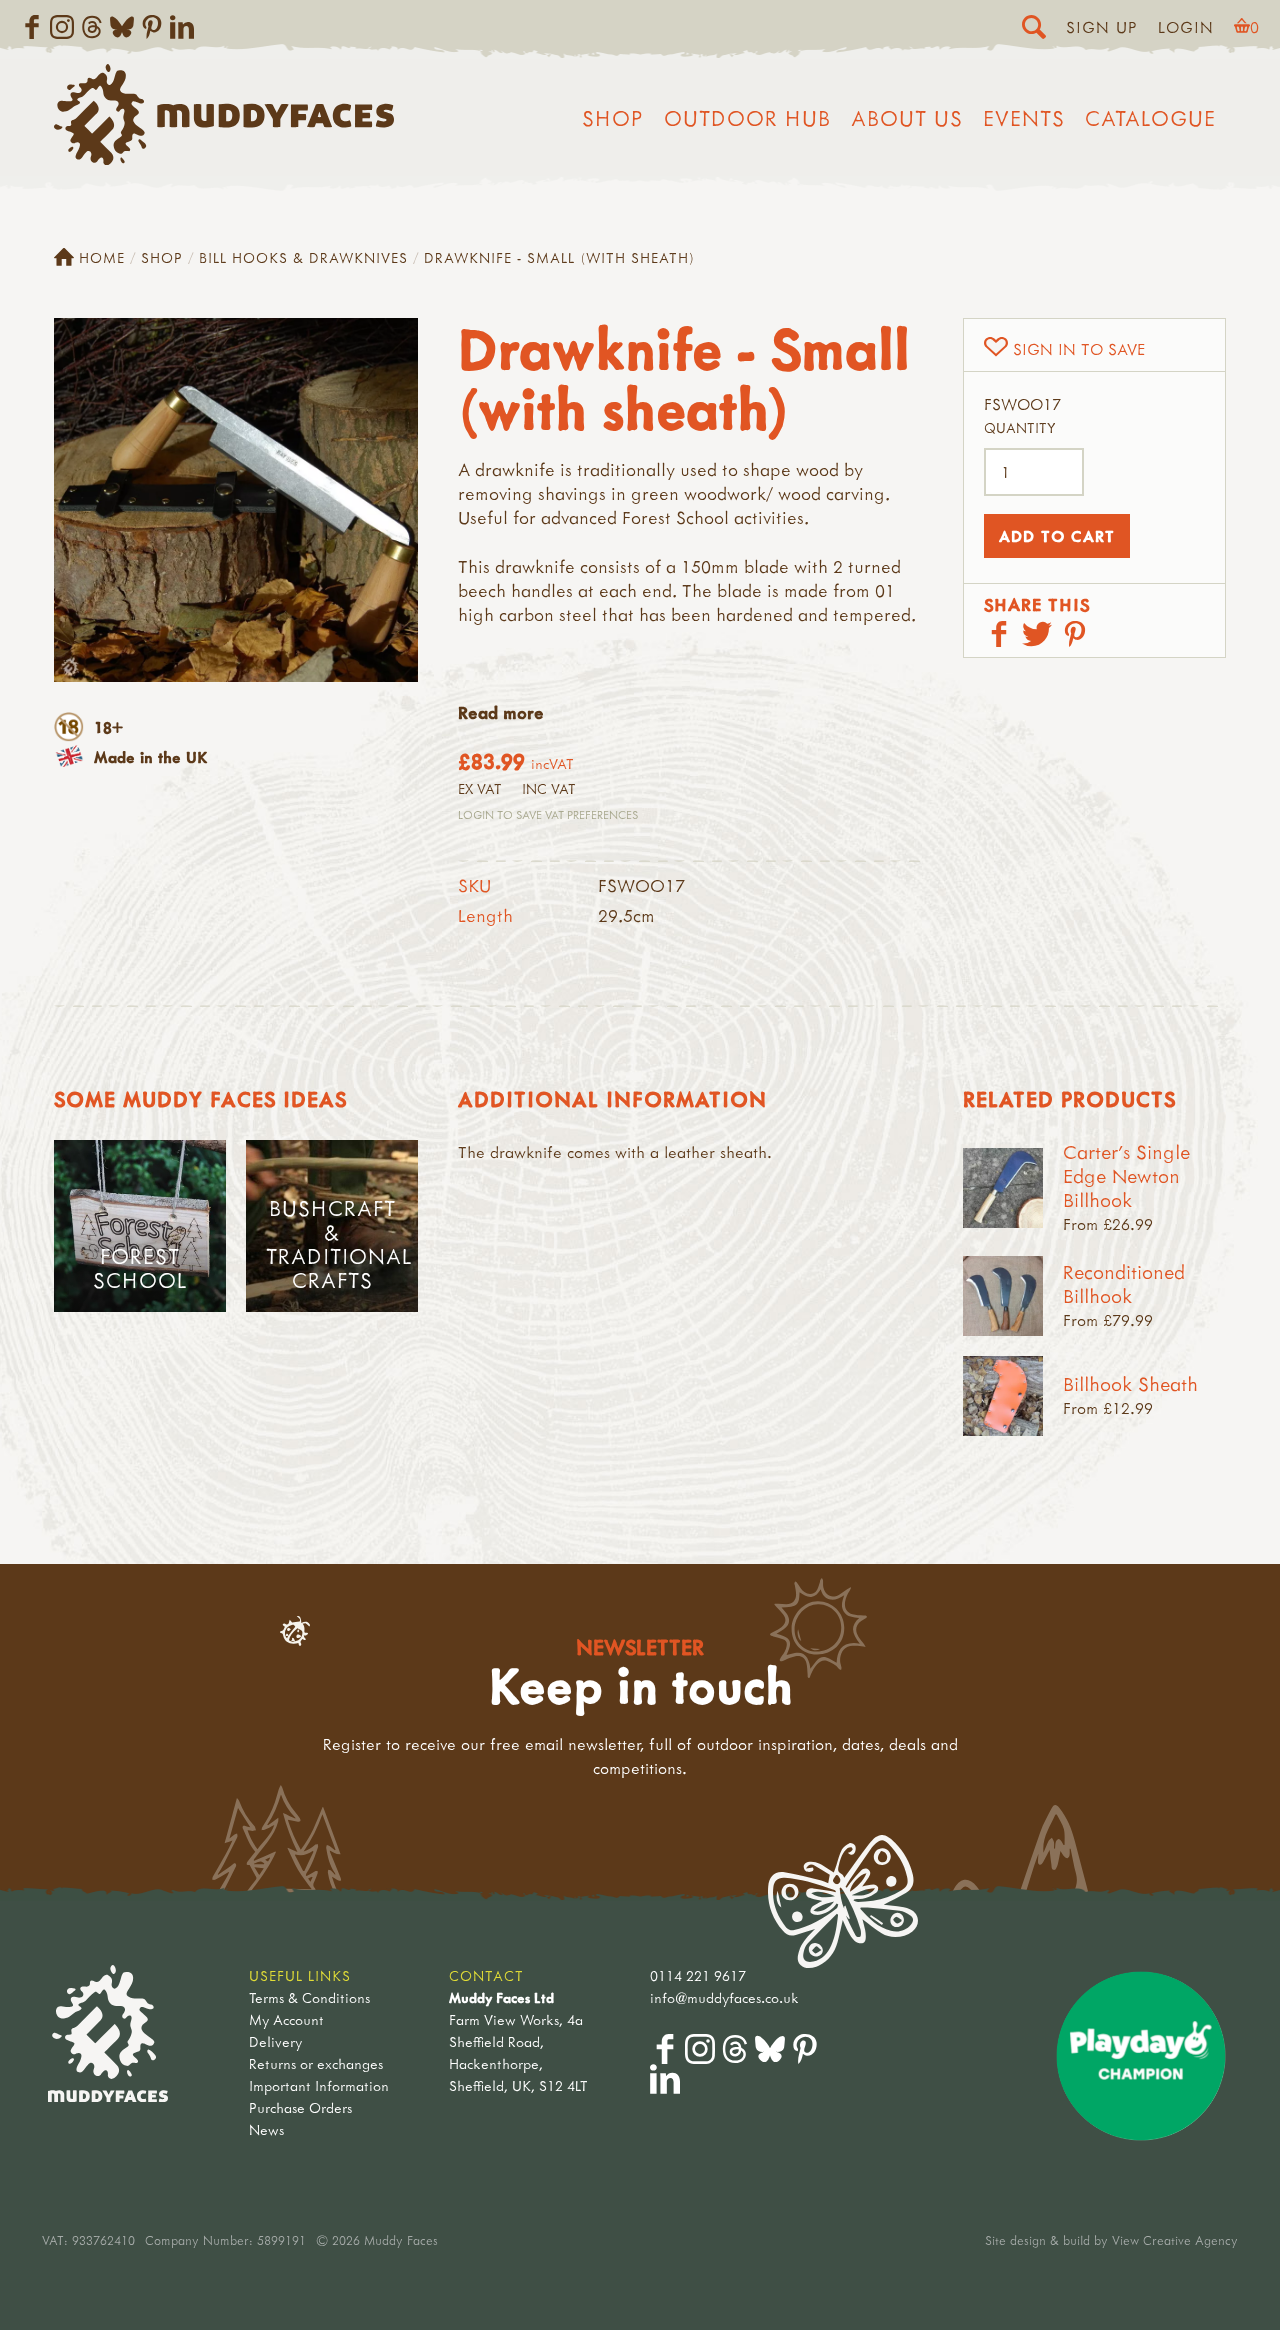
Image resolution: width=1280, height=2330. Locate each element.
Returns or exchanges (316, 2063)
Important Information (319, 2085)
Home (102, 257)
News (266, 2129)
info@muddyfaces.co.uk (724, 1997)
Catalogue (1150, 118)
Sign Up (1102, 27)
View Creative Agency (1175, 2240)
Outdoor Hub (747, 118)
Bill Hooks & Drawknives (303, 257)
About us (907, 118)
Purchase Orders (300, 2107)
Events (1024, 118)
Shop (613, 118)
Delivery (275, 2041)
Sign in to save (1079, 349)
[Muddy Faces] (224, 159)
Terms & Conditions (309, 1997)
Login (1186, 27)
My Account (286, 2019)
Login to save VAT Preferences (548, 814)
